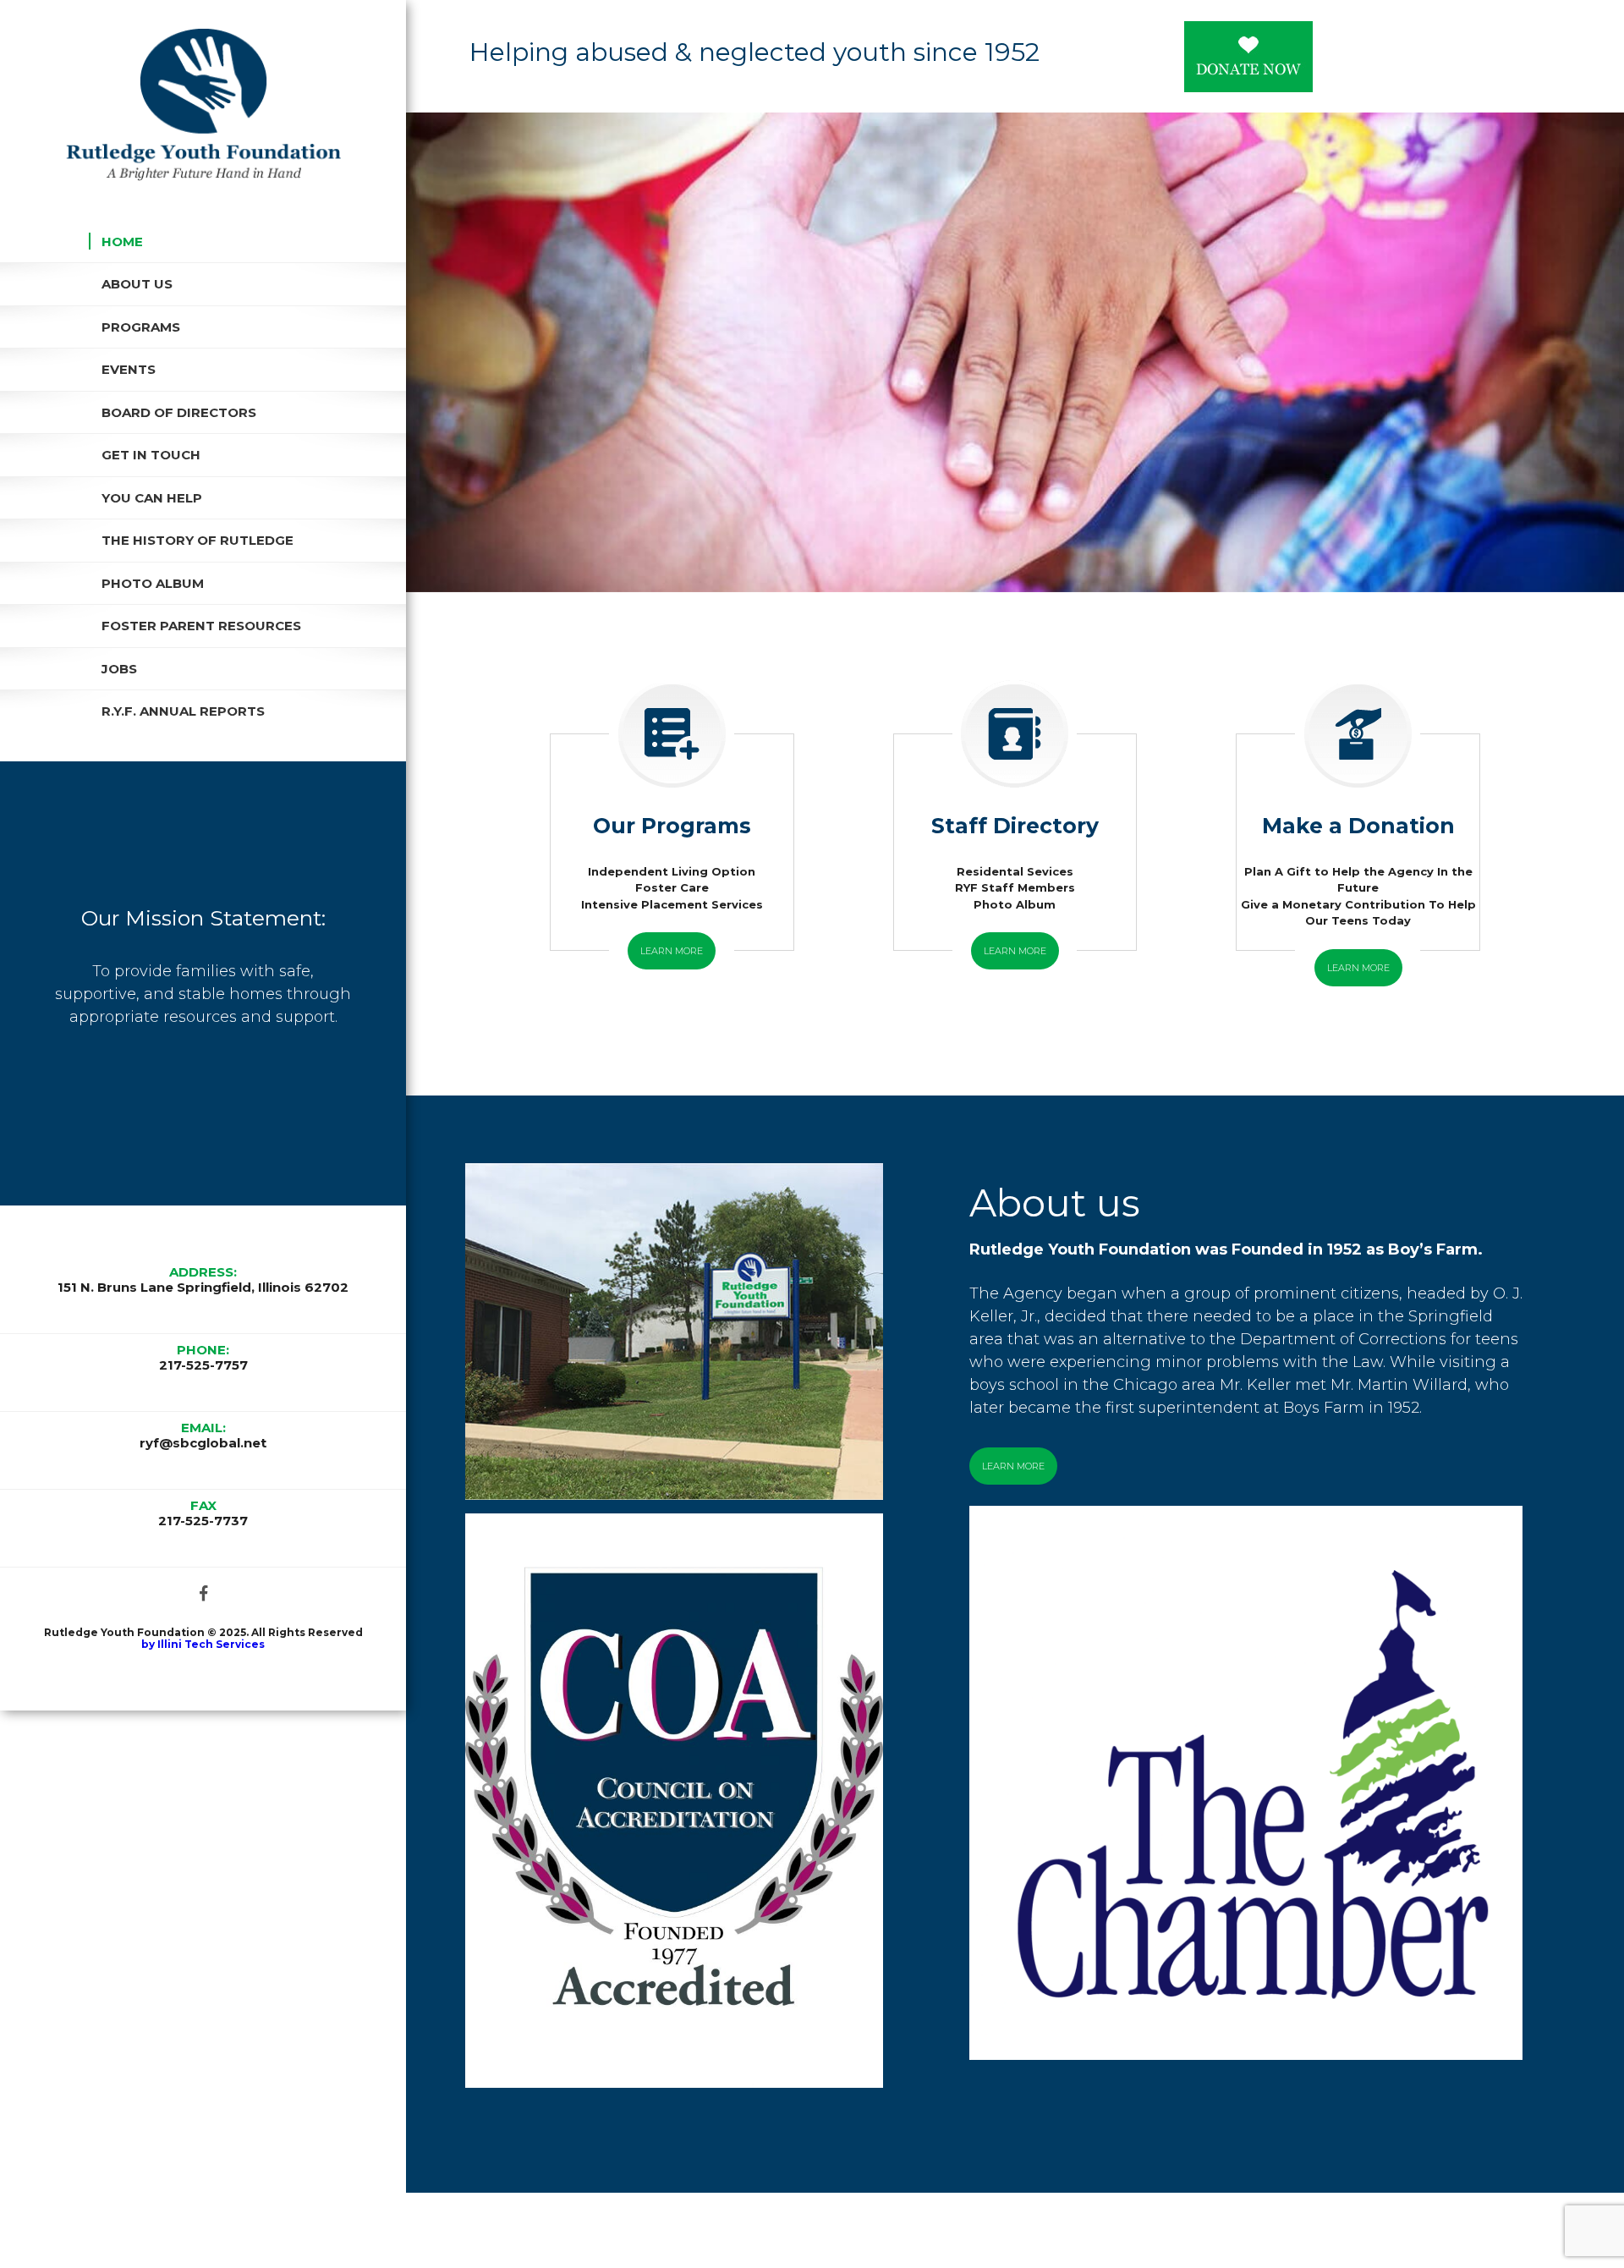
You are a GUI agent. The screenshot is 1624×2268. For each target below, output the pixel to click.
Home (122, 242)
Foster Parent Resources (201, 626)
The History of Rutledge (198, 540)
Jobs (119, 669)
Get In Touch (151, 455)
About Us (137, 284)
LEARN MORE (672, 951)
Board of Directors (179, 412)
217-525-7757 (203, 1365)
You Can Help (152, 498)
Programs (141, 327)
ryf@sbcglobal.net (203, 1443)
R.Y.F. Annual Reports (183, 711)
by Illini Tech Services (203, 1644)
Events (129, 369)
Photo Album (153, 583)
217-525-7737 (203, 1521)
